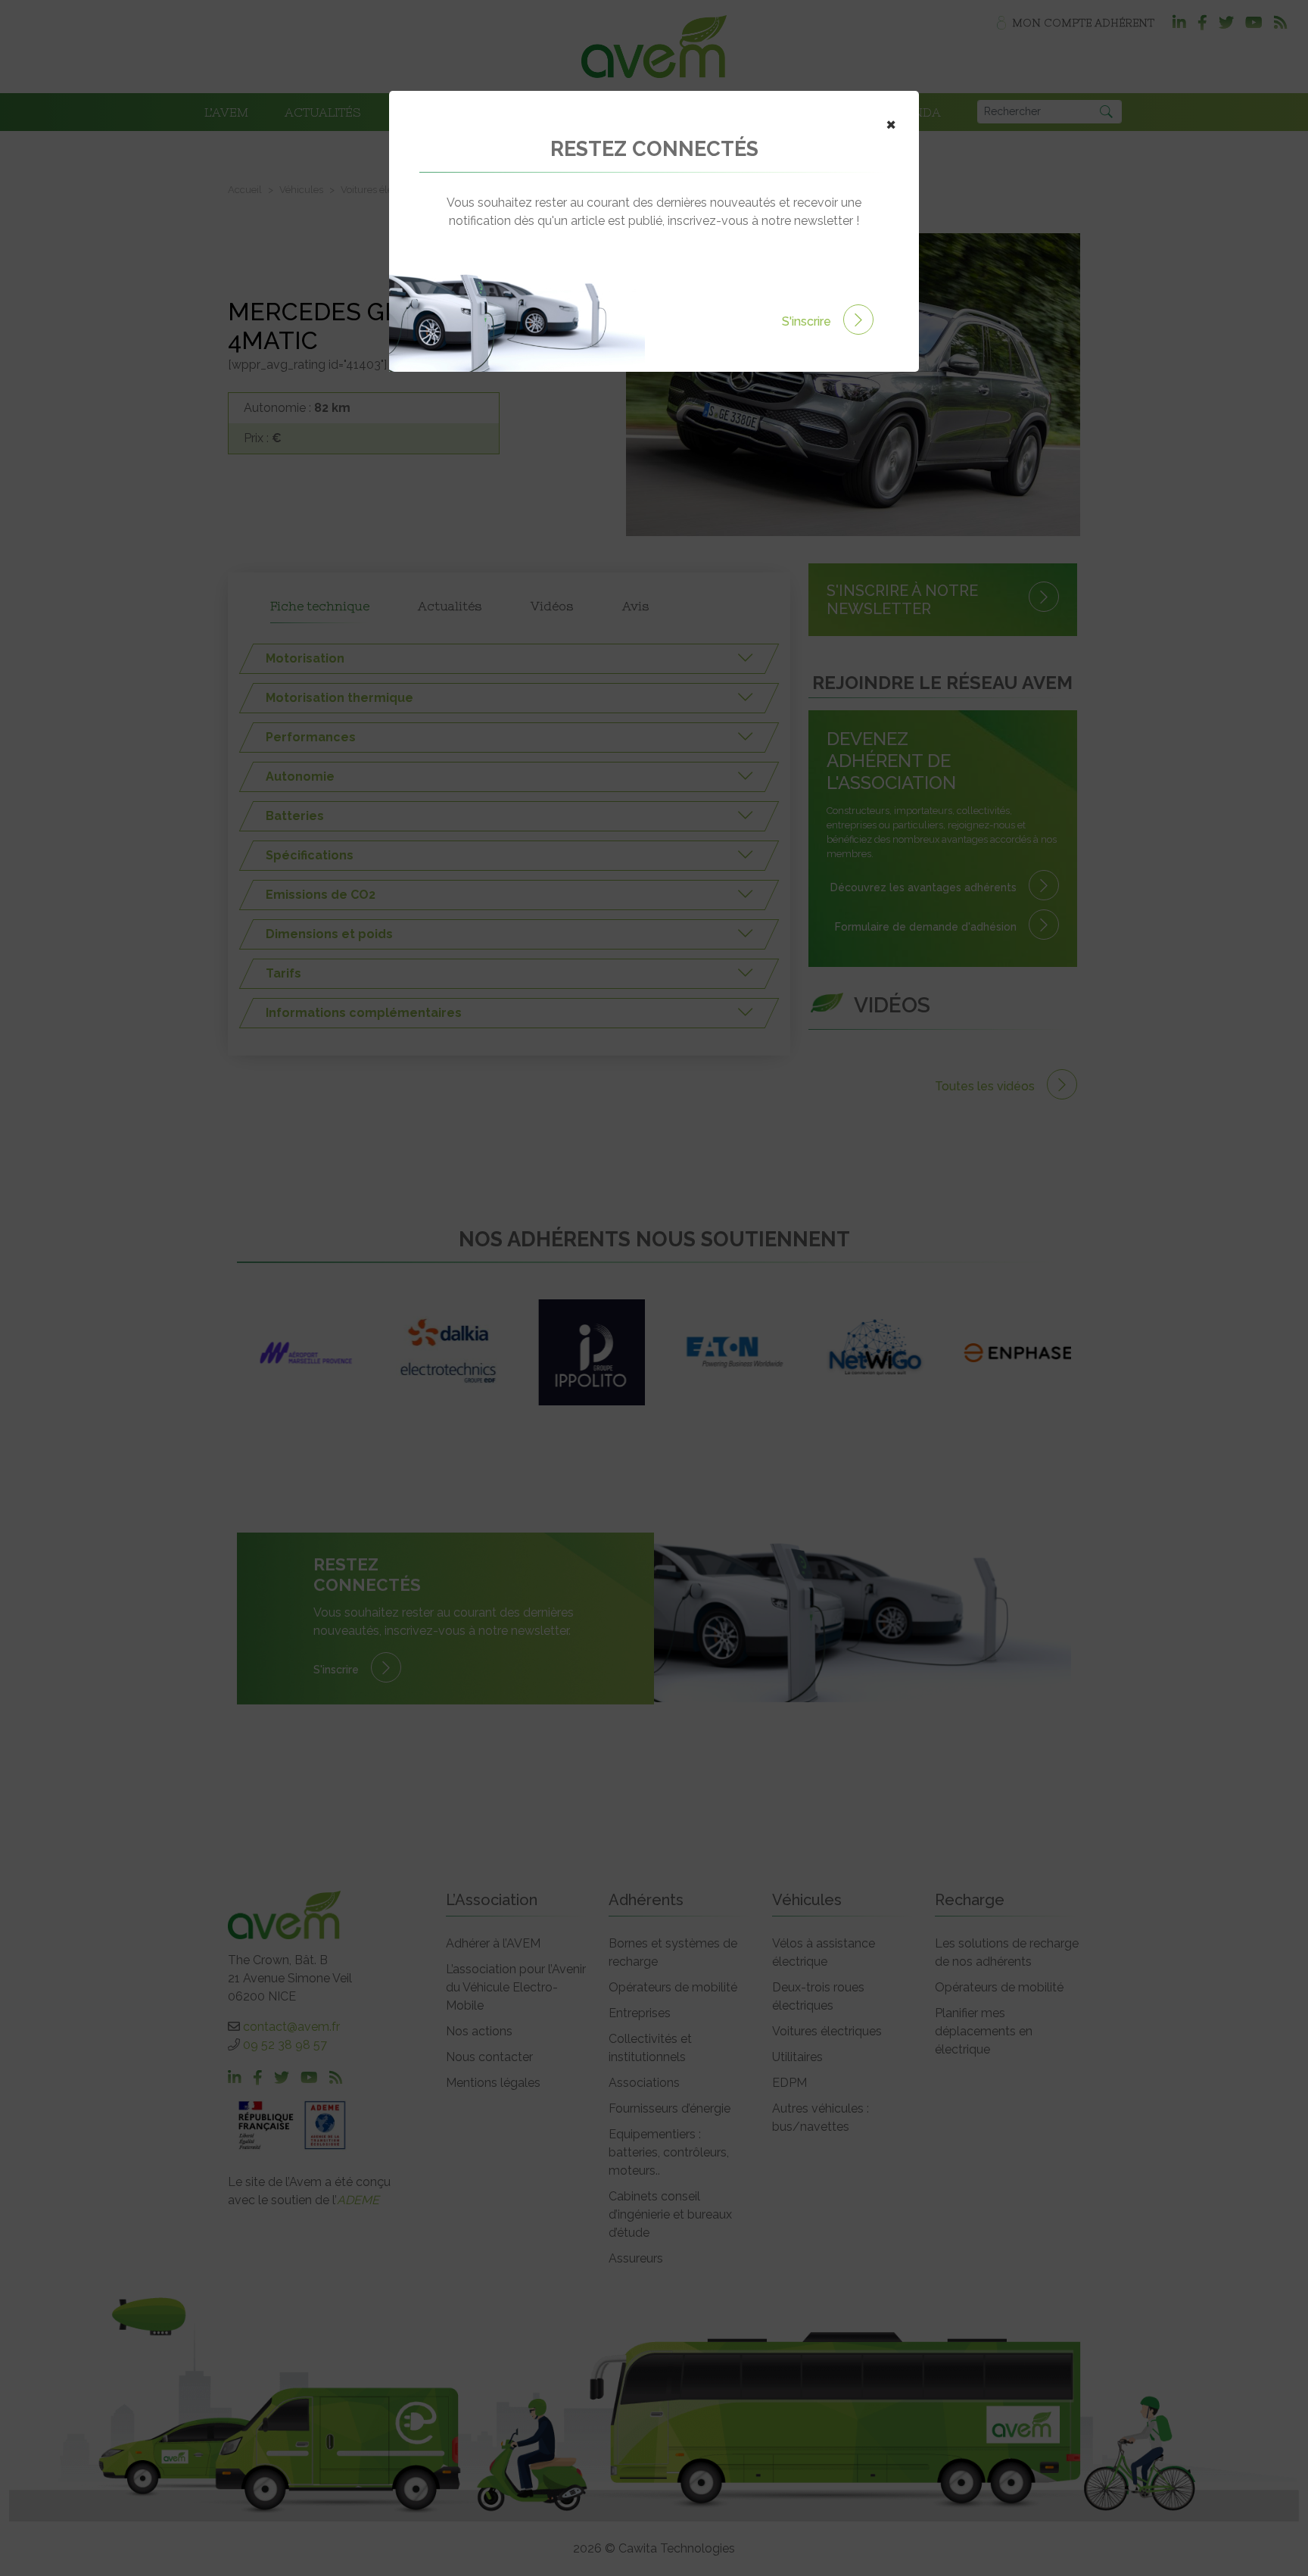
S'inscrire (808, 321)
